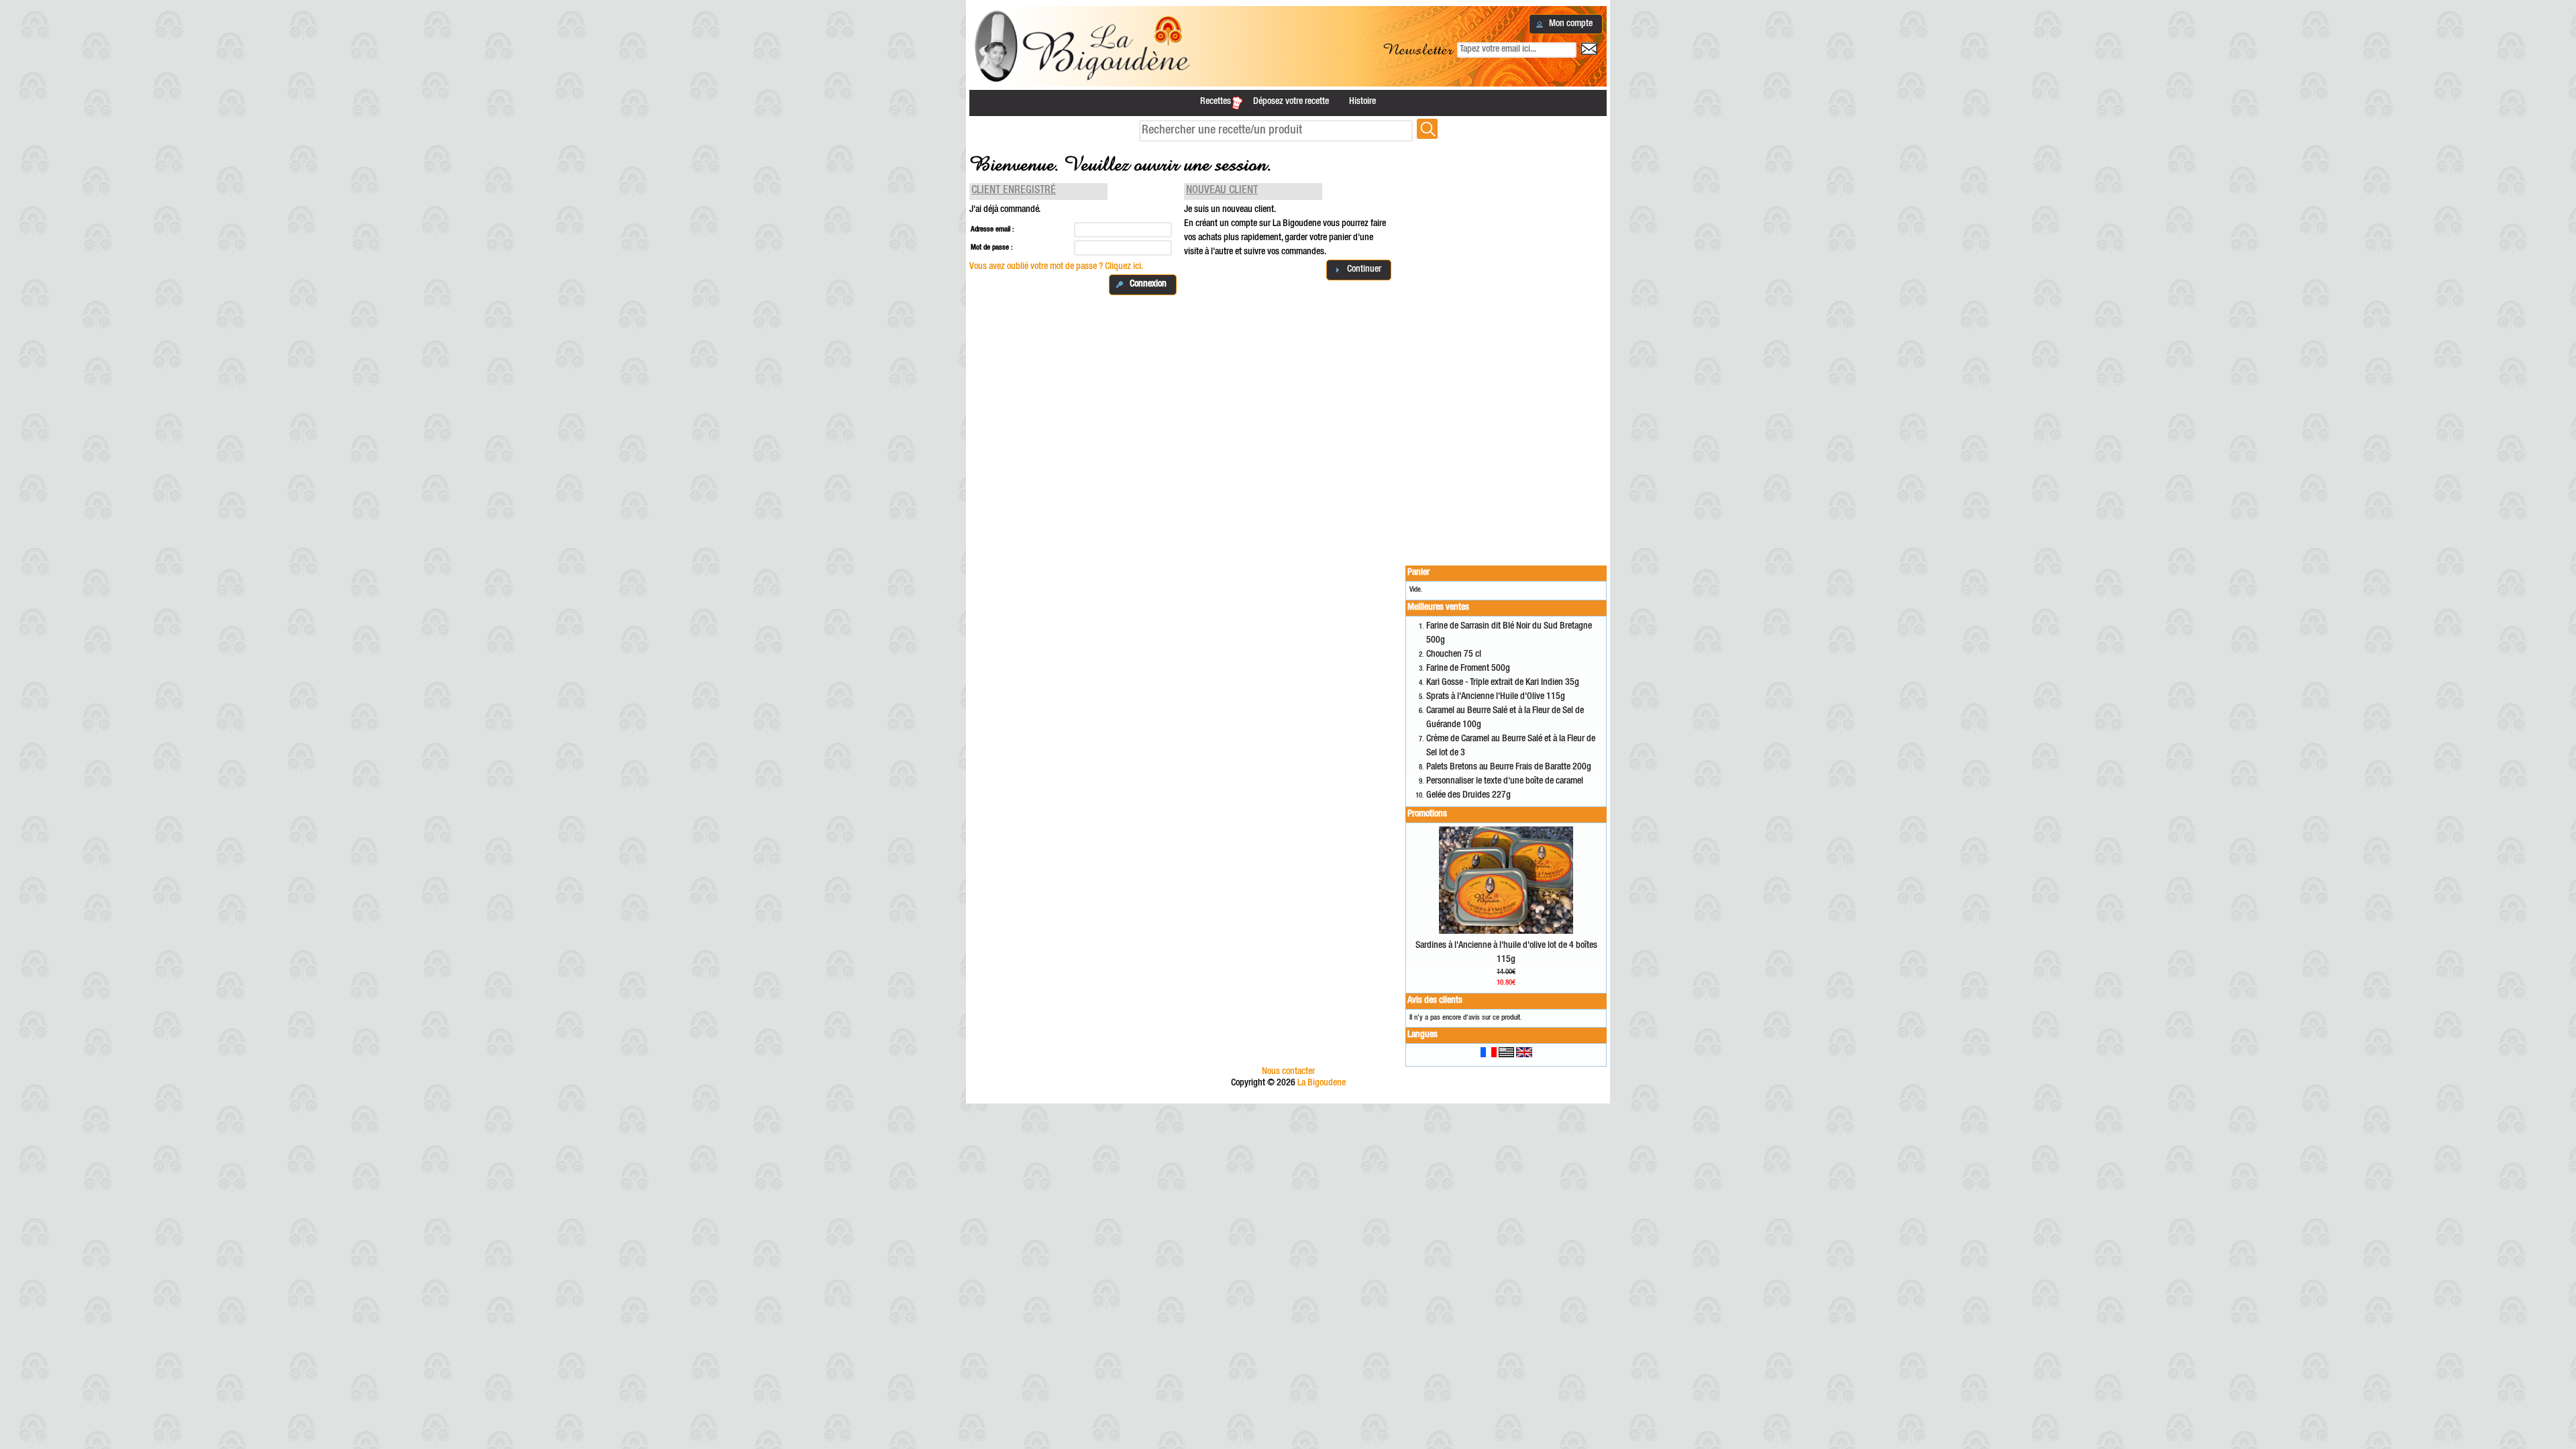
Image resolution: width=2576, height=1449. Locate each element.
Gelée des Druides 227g (1468, 796)
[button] (1566, 24)
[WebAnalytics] (1288, 1097)
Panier (1418, 573)
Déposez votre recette (1291, 102)
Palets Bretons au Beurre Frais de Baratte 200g (1509, 767)
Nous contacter (1288, 1072)
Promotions (1427, 814)
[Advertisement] (1506, 345)
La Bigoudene (1322, 1083)
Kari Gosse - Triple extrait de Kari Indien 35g (1503, 683)
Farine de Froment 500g (1468, 669)
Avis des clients (1435, 1001)
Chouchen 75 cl (1454, 655)
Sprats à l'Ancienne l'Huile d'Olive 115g (1496, 697)
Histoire (1362, 102)
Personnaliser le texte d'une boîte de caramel (1505, 782)
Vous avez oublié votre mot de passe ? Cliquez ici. (1056, 267)
